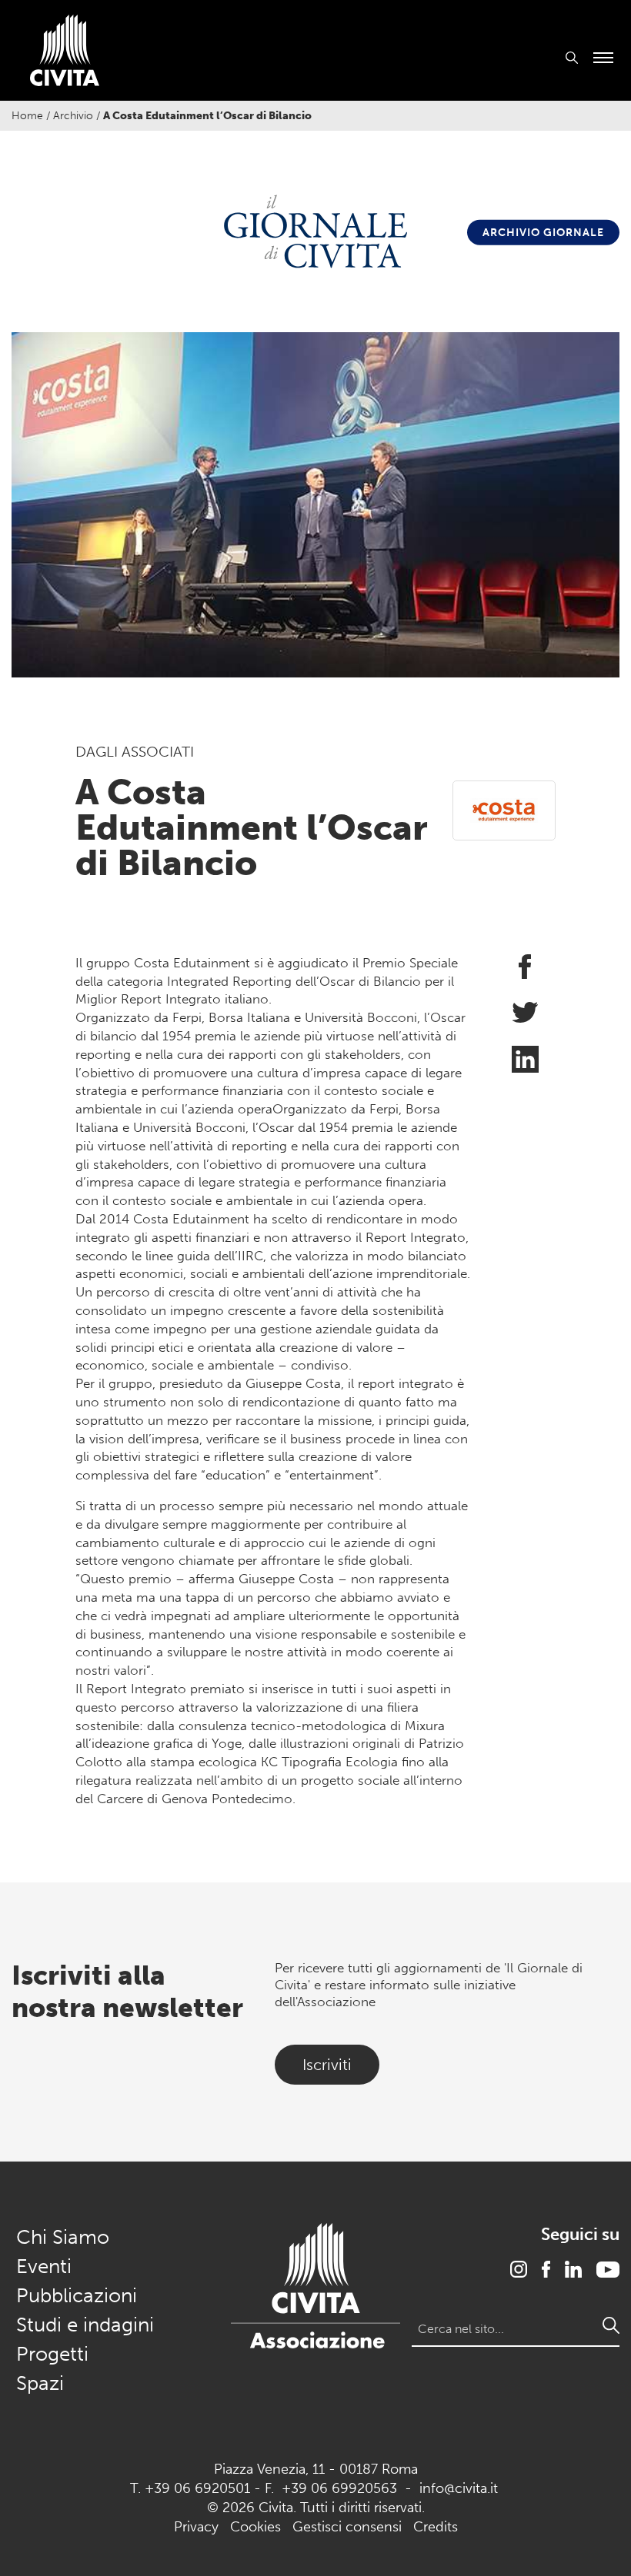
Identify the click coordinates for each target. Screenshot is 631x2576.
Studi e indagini (85, 2325)
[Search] (611, 2325)
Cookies (255, 2527)
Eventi (44, 2266)
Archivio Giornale (543, 233)
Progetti (52, 2354)
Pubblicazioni (77, 2296)
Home (27, 116)
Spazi (40, 2383)
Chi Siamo (63, 2237)
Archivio (73, 116)
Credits (436, 2527)
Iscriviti (327, 2065)
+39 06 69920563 (339, 2488)
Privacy (196, 2527)
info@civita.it (459, 2488)
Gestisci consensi (347, 2527)
